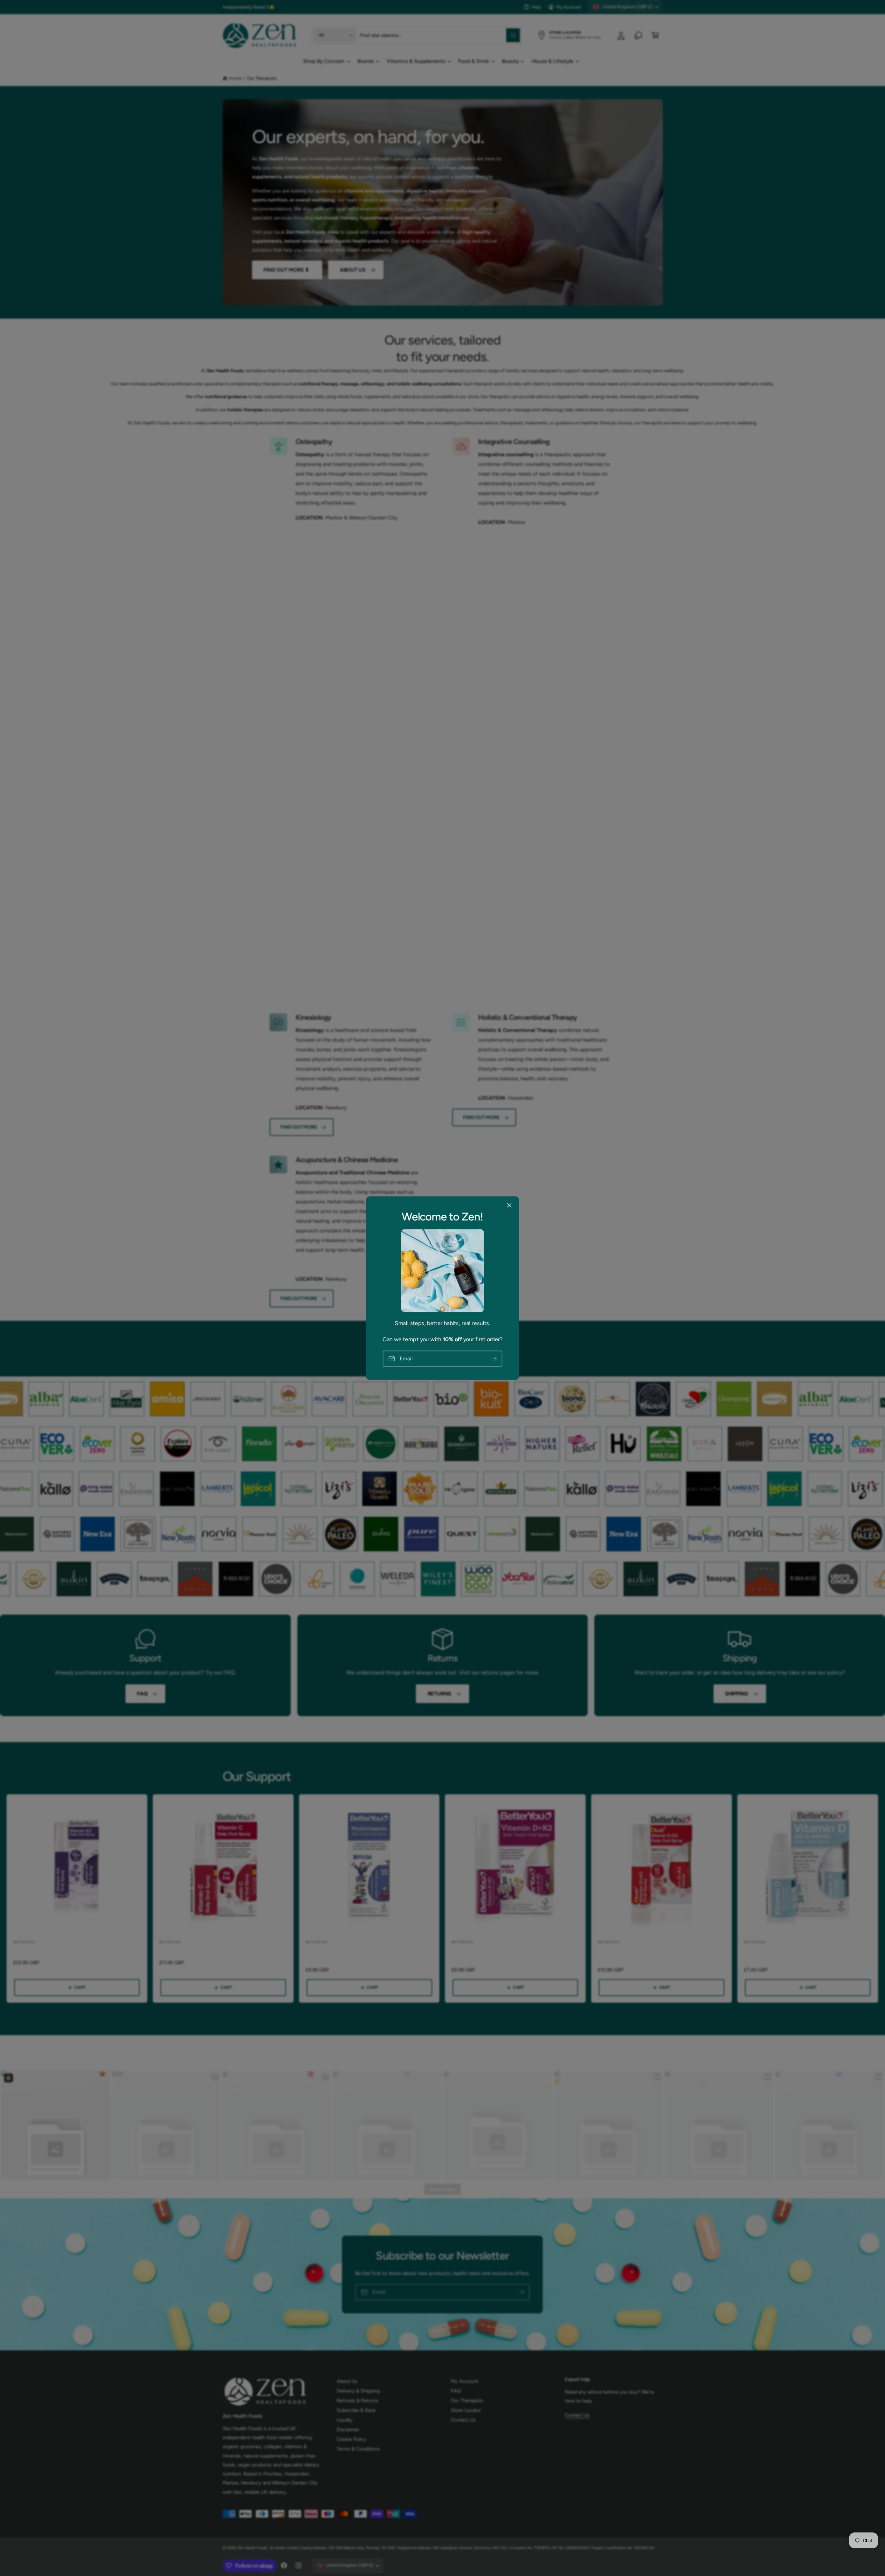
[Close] (509, 1205)
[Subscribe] (495, 1359)
